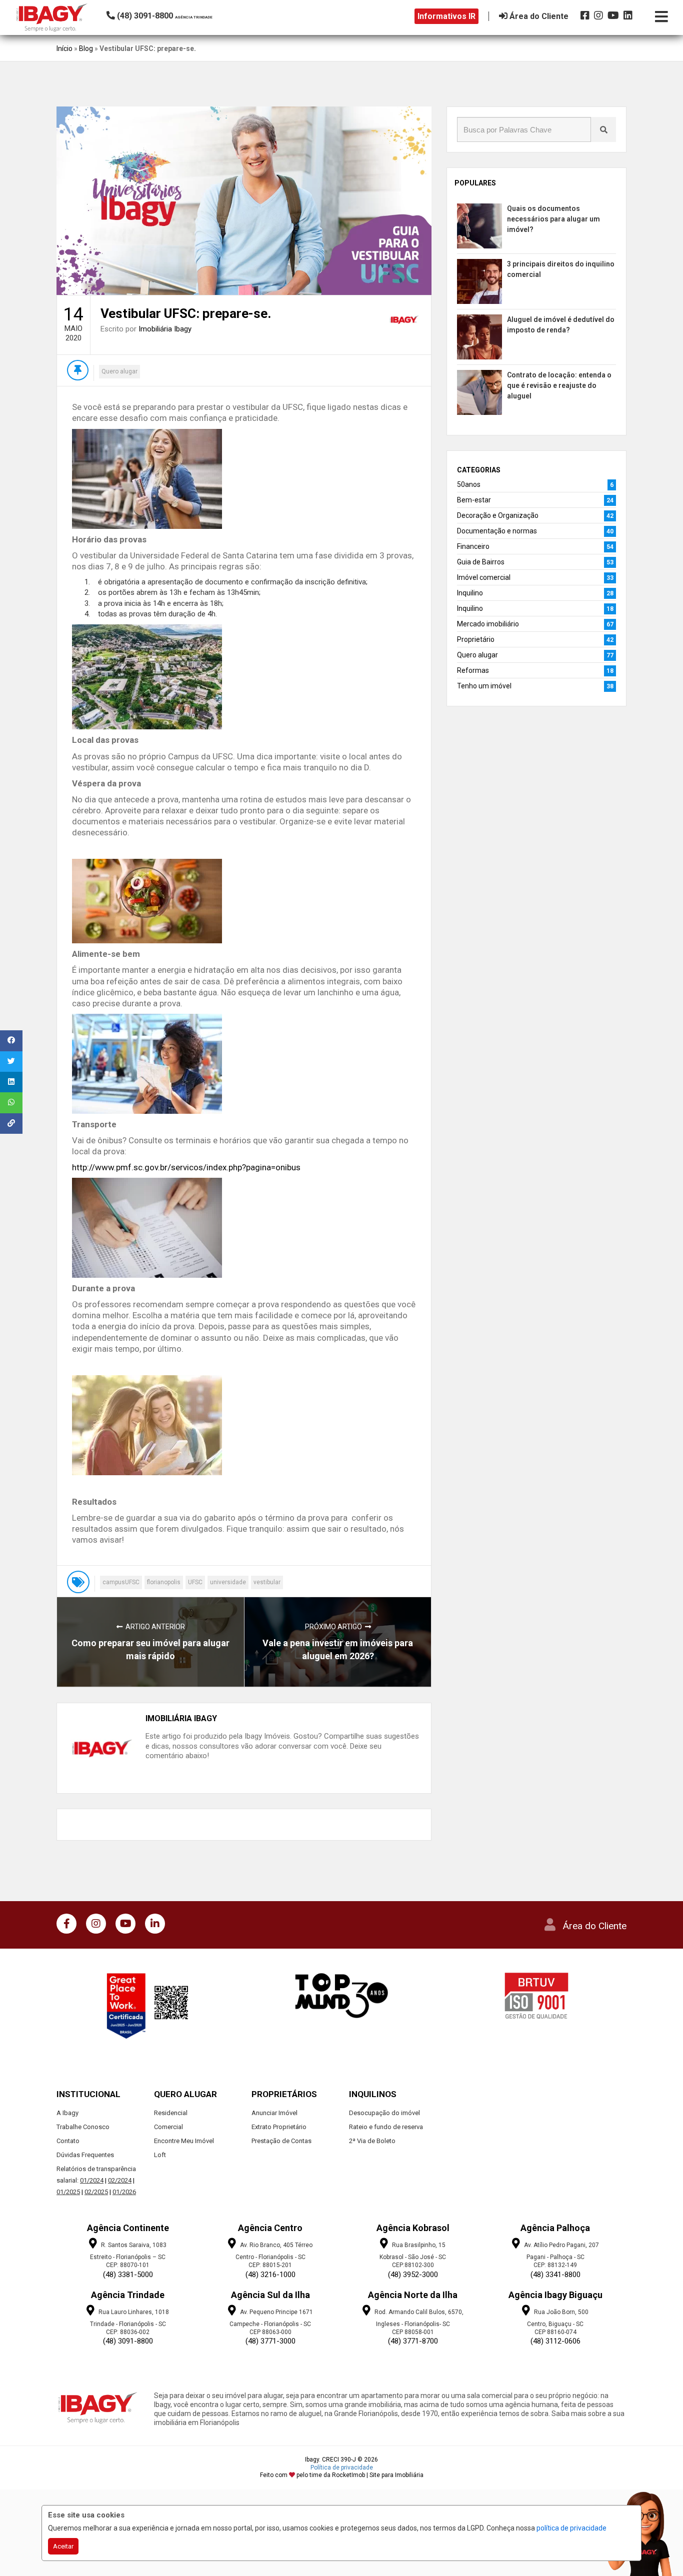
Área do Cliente (595, 1926)
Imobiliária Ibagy (165, 329)
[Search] (603, 129)
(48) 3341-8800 (555, 2275)
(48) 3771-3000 (270, 2341)
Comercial (168, 2127)
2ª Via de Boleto (372, 2141)
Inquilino (470, 593)
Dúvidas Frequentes (85, 2155)
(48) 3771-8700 (413, 2341)
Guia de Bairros (481, 562)
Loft (160, 2155)
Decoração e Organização (498, 515)
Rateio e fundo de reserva (386, 2127)
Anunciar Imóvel (274, 2113)
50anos (469, 484)
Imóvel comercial (484, 577)
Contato (68, 2141)
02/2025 (96, 2192)
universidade (228, 1582)
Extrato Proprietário (279, 2127)
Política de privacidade (342, 2468)
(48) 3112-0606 (555, 2341)
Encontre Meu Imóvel (184, 2141)
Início (64, 48)
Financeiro (473, 546)
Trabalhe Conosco (83, 2127)
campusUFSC (121, 1582)
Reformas (473, 670)
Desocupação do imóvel (384, 2113)
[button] (174, 16)
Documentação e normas (497, 531)
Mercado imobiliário (488, 624)
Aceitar (63, 2546)
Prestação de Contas (281, 2141)
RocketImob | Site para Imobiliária (378, 2475)
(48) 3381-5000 (128, 2275)
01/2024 (92, 2180)
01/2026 (124, 2192)
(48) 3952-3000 (413, 2275)
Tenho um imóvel (484, 686)
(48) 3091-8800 (128, 2341)
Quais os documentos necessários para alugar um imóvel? (553, 219)
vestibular (267, 1582)
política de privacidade (571, 2528)
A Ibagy (67, 2113)
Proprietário (476, 639)
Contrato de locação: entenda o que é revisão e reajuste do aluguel (559, 385)
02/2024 (120, 2180)
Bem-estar (474, 500)
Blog (86, 48)
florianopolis (164, 1582)
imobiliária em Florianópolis (197, 2423)
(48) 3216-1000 (270, 2275)
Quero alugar (119, 371)
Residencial (171, 2113)
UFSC (195, 1582)
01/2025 (68, 2192)
